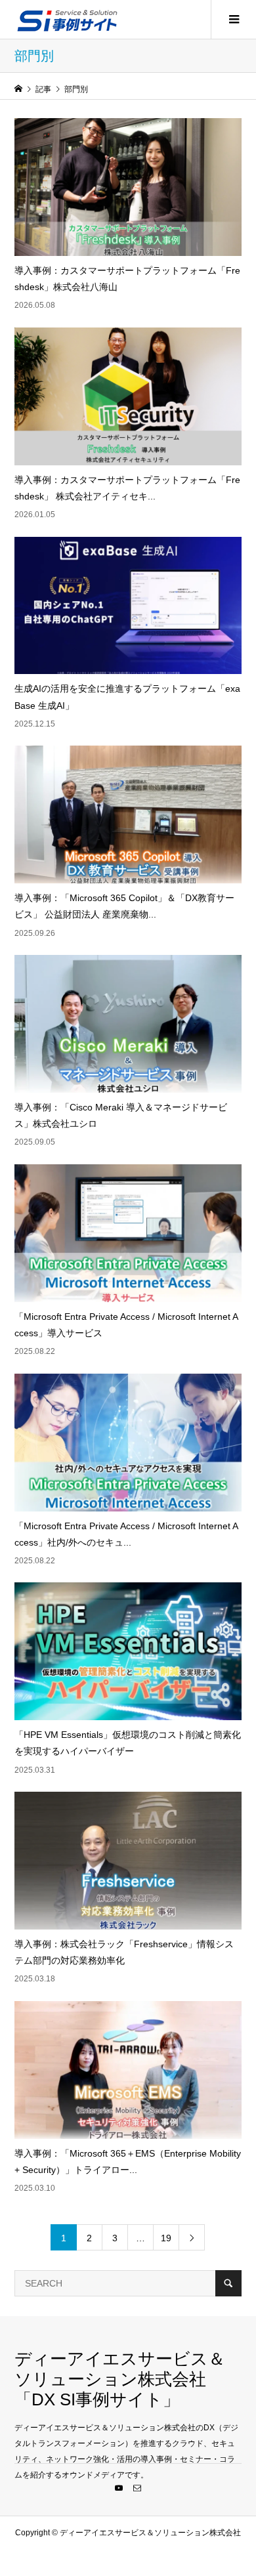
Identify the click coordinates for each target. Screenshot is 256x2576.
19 (166, 2238)
